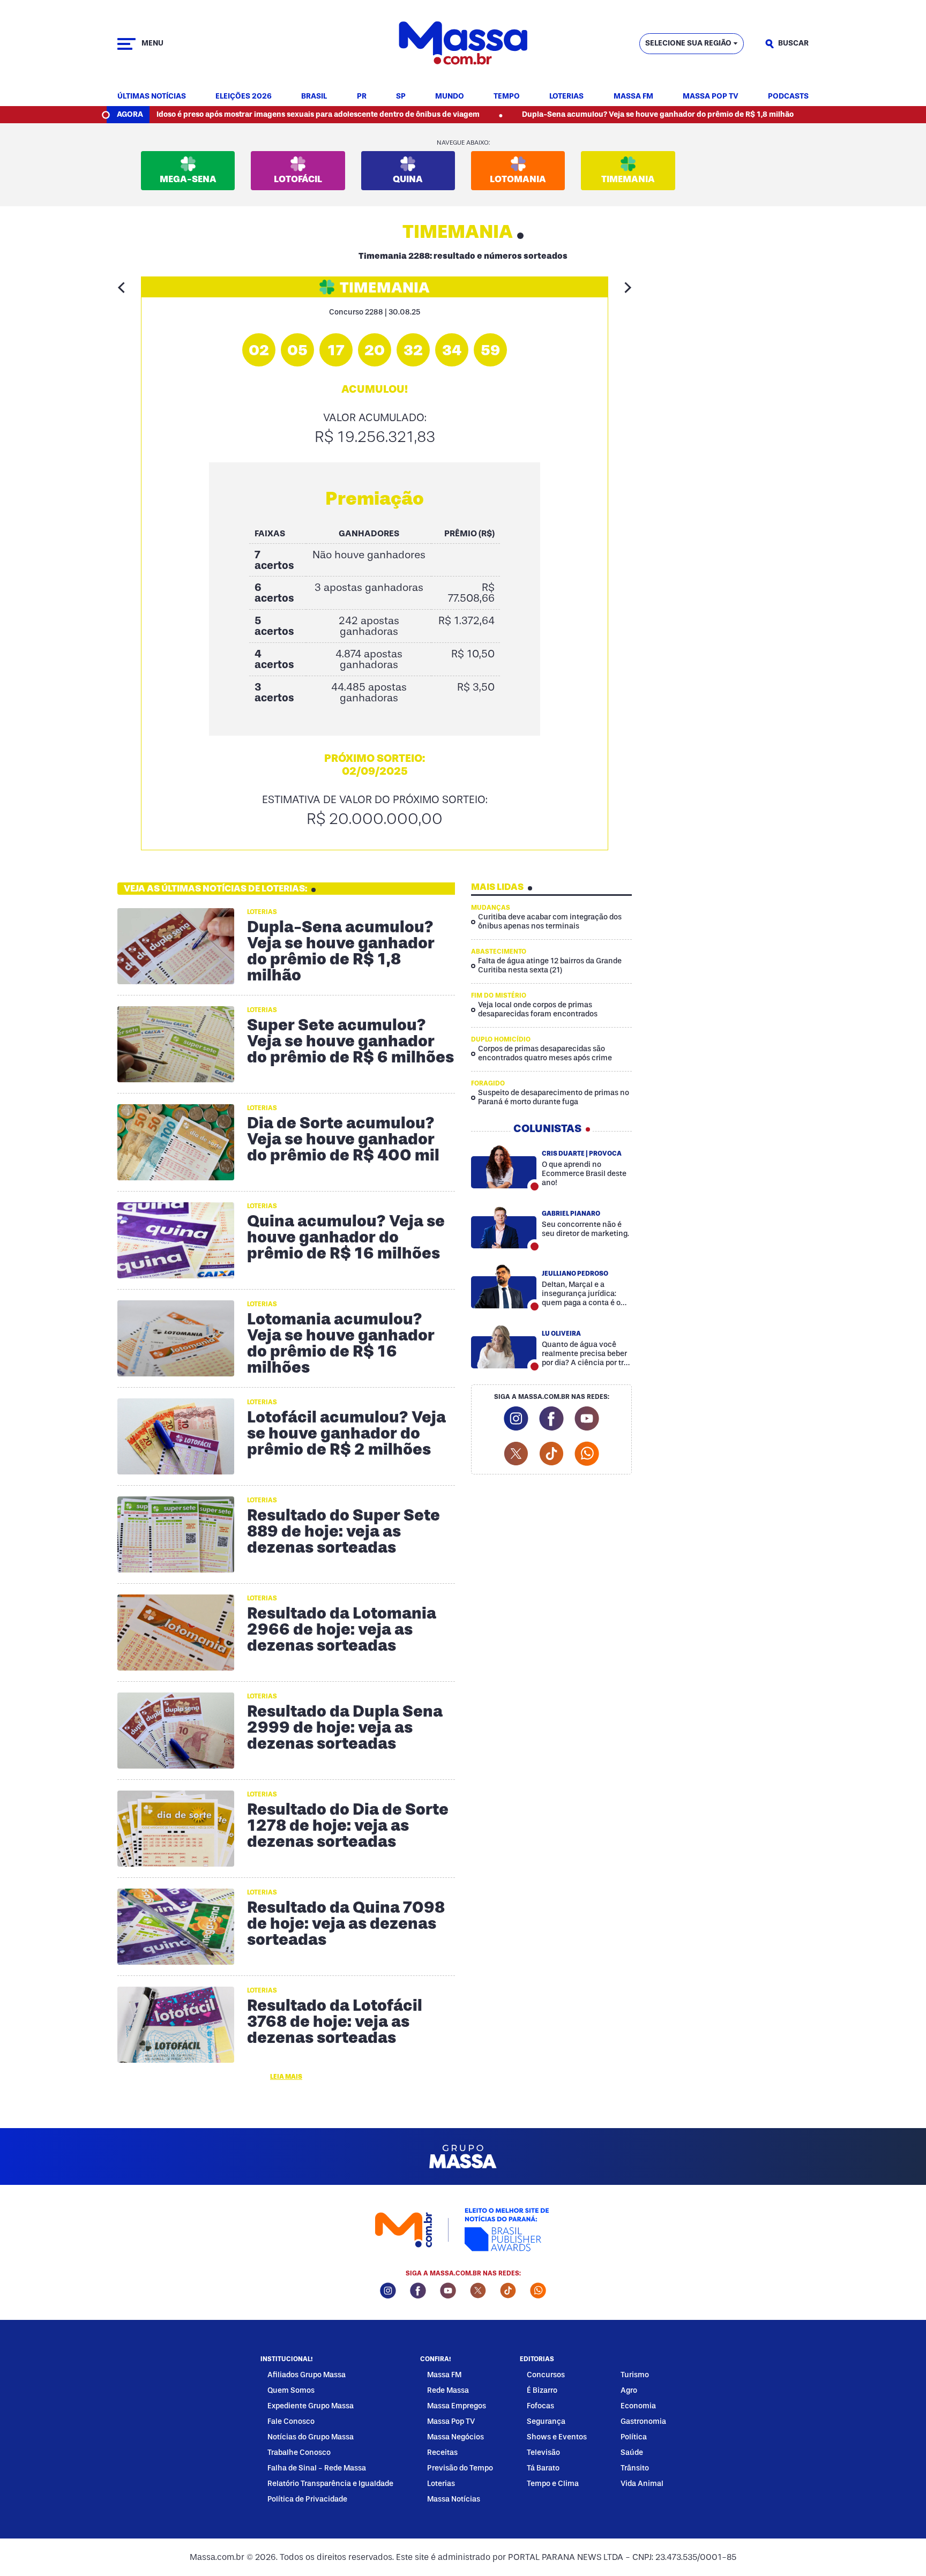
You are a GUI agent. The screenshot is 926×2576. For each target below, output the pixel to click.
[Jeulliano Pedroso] (504, 1286)
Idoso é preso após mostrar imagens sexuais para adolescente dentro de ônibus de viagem (247, 114)
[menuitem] (152, 97)
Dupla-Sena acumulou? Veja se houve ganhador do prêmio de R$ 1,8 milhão (587, 114)
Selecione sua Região (688, 43)
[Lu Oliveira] (504, 1346)
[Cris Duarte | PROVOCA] (504, 1166)
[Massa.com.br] (463, 44)
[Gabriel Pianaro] (504, 1226)
